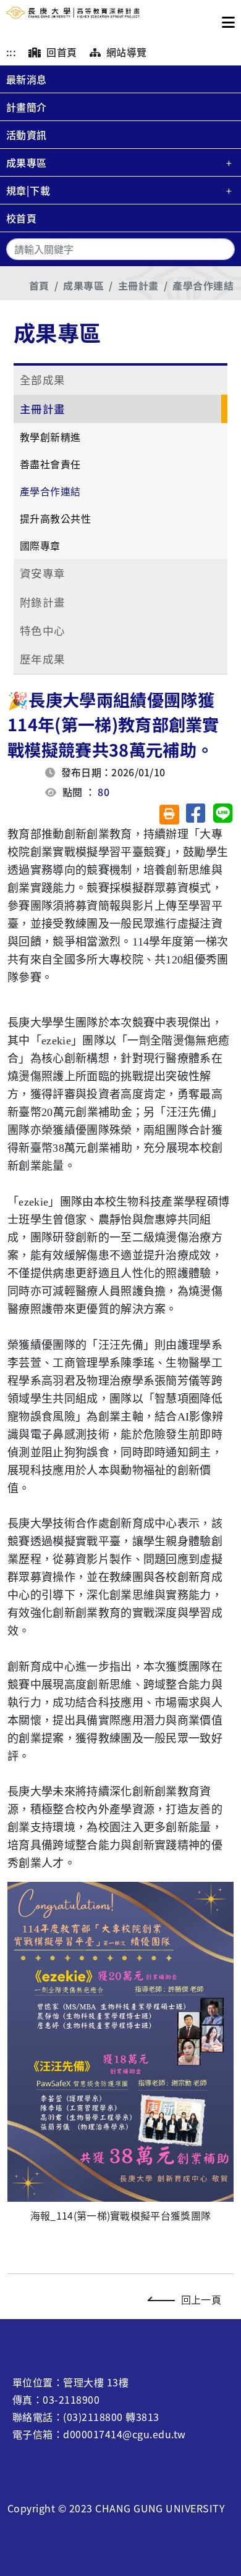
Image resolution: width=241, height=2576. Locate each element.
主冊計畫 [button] (43, 409)
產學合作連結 (203, 285)
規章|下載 (28, 190)
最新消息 (27, 79)
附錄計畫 (43, 602)
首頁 (39, 285)
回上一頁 (201, 2299)
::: (11, 52)
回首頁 (61, 52)
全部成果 (43, 380)
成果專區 (27, 162)
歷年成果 (43, 659)
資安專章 (43, 573)
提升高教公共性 (55, 518)
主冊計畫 (138, 285)
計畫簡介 (27, 107)
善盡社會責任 (50, 464)
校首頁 (21, 218)
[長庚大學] (73, 19)
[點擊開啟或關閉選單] (228, 19)
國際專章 (40, 545)
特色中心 (43, 630)
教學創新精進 (50, 437)
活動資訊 (27, 135)
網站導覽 (125, 52)
